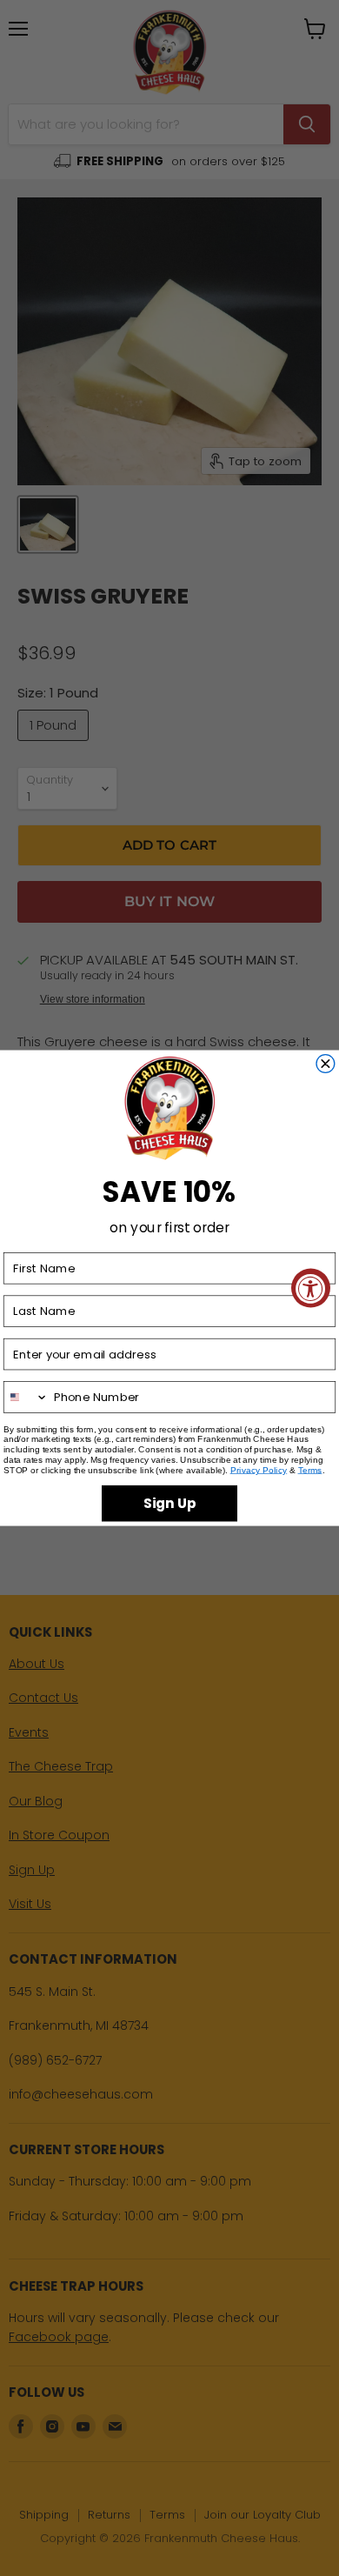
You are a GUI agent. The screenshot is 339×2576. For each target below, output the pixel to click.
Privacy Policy (259, 1470)
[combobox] (27, 1397)
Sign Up (169, 1503)
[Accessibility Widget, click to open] (311, 1288)
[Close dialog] (326, 1063)
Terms (310, 1470)
